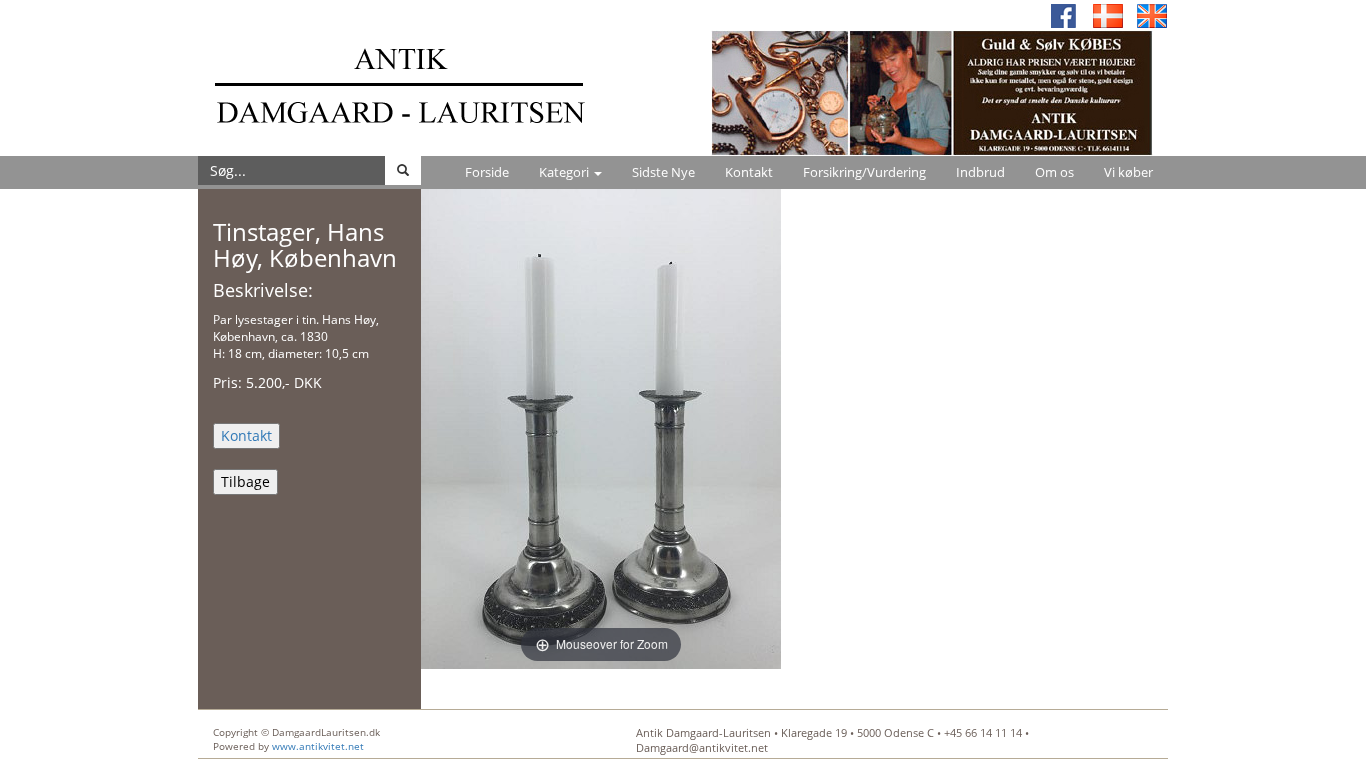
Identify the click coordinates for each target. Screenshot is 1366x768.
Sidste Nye (663, 172)
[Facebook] (1064, 14)
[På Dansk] (1108, 14)
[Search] (403, 170)
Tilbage (245, 481)
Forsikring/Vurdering (864, 172)
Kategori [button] (565, 172)
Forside (487, 172)
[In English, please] (1152, 14)
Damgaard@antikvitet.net (702, 747)
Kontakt (749, 172)
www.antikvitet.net (318, 746)
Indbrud (980, 172)
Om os (1054, 172)
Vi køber (1128, 172)
